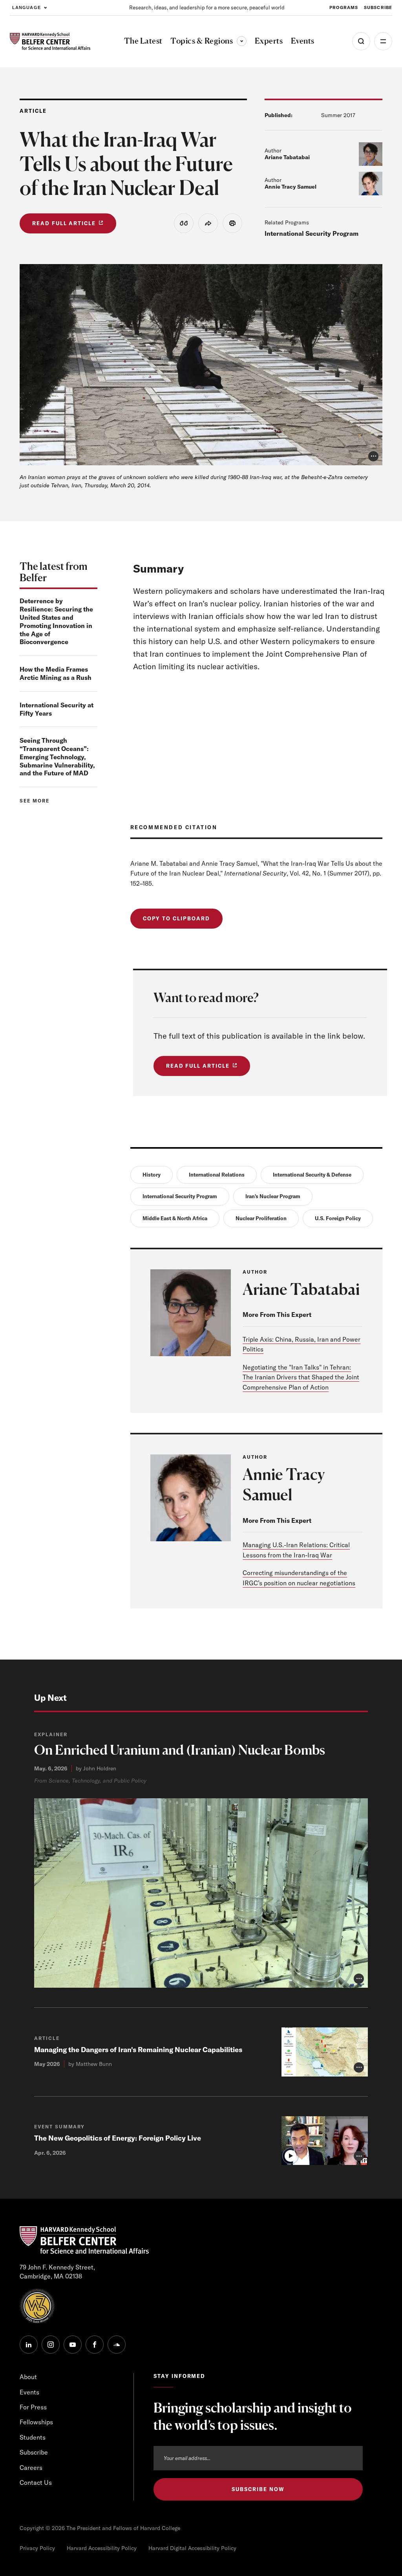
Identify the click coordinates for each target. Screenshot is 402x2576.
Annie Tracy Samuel (291, 187)
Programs (344, 7)
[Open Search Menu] (361, 41)
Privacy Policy (37, 2548)
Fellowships (36, 2422)
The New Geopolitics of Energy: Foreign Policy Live (118, 2138)
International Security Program (312, 233)
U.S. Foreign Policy (338, 1218)
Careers (31, 2468)
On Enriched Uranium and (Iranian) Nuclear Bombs (180, 1750)
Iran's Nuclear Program (273, 1196)
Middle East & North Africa (175, 1218)
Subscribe (378, 7)
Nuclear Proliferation (261, 1218)
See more (35, 801)
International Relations (217, 1175)
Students (33, 2437)
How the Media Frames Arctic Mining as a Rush (56, 673)
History (152, 1175)
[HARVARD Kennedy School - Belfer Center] (50, 41)
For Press (33, 2407)
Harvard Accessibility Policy (102, 2548)
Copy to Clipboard (176, 918)
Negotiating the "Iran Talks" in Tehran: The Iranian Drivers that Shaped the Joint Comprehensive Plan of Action (301, 1377)
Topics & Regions (208, 41)
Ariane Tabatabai (287, 157)
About (28, 2377)
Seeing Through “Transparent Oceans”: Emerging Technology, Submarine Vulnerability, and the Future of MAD (57, 757)
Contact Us (36, 2482)
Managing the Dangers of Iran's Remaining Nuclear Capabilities (138, 2050)
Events (29, 2392)
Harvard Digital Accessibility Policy (192, 2548)
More (383, 41)
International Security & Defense (312, 1175)
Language (26, 7)
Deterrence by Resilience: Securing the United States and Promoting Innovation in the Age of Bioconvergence (56, 621)
